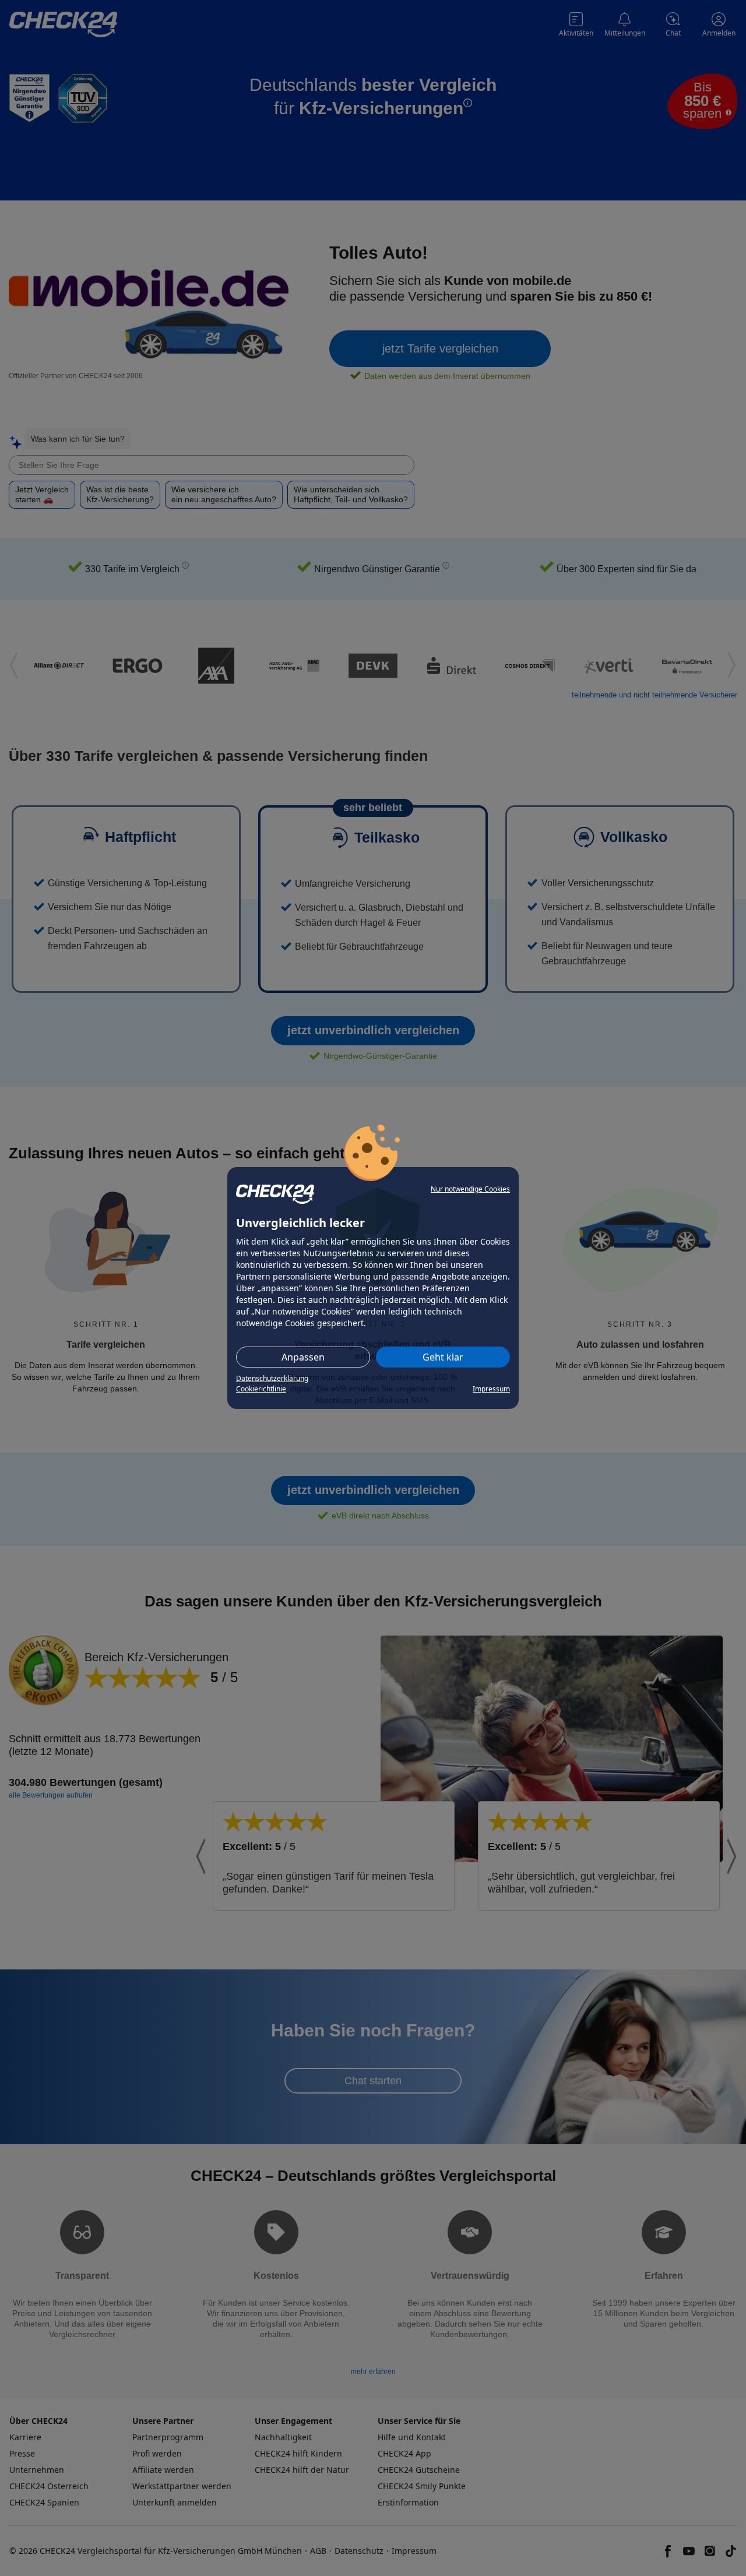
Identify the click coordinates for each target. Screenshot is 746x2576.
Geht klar (443, 1357)
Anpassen (303, 1357)
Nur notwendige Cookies (470, 1189)
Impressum (491, 1389)
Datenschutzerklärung (272, 1378)
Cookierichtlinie (261, 1389)
